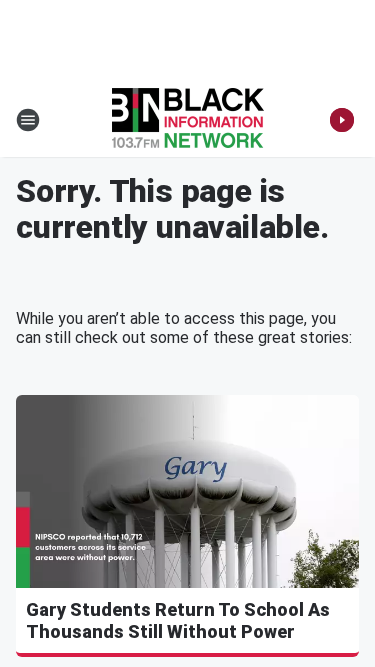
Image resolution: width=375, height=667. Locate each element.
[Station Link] (188, 120)
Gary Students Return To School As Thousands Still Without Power (178, 620)
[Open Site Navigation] (28, 120)
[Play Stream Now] (342, 120)
